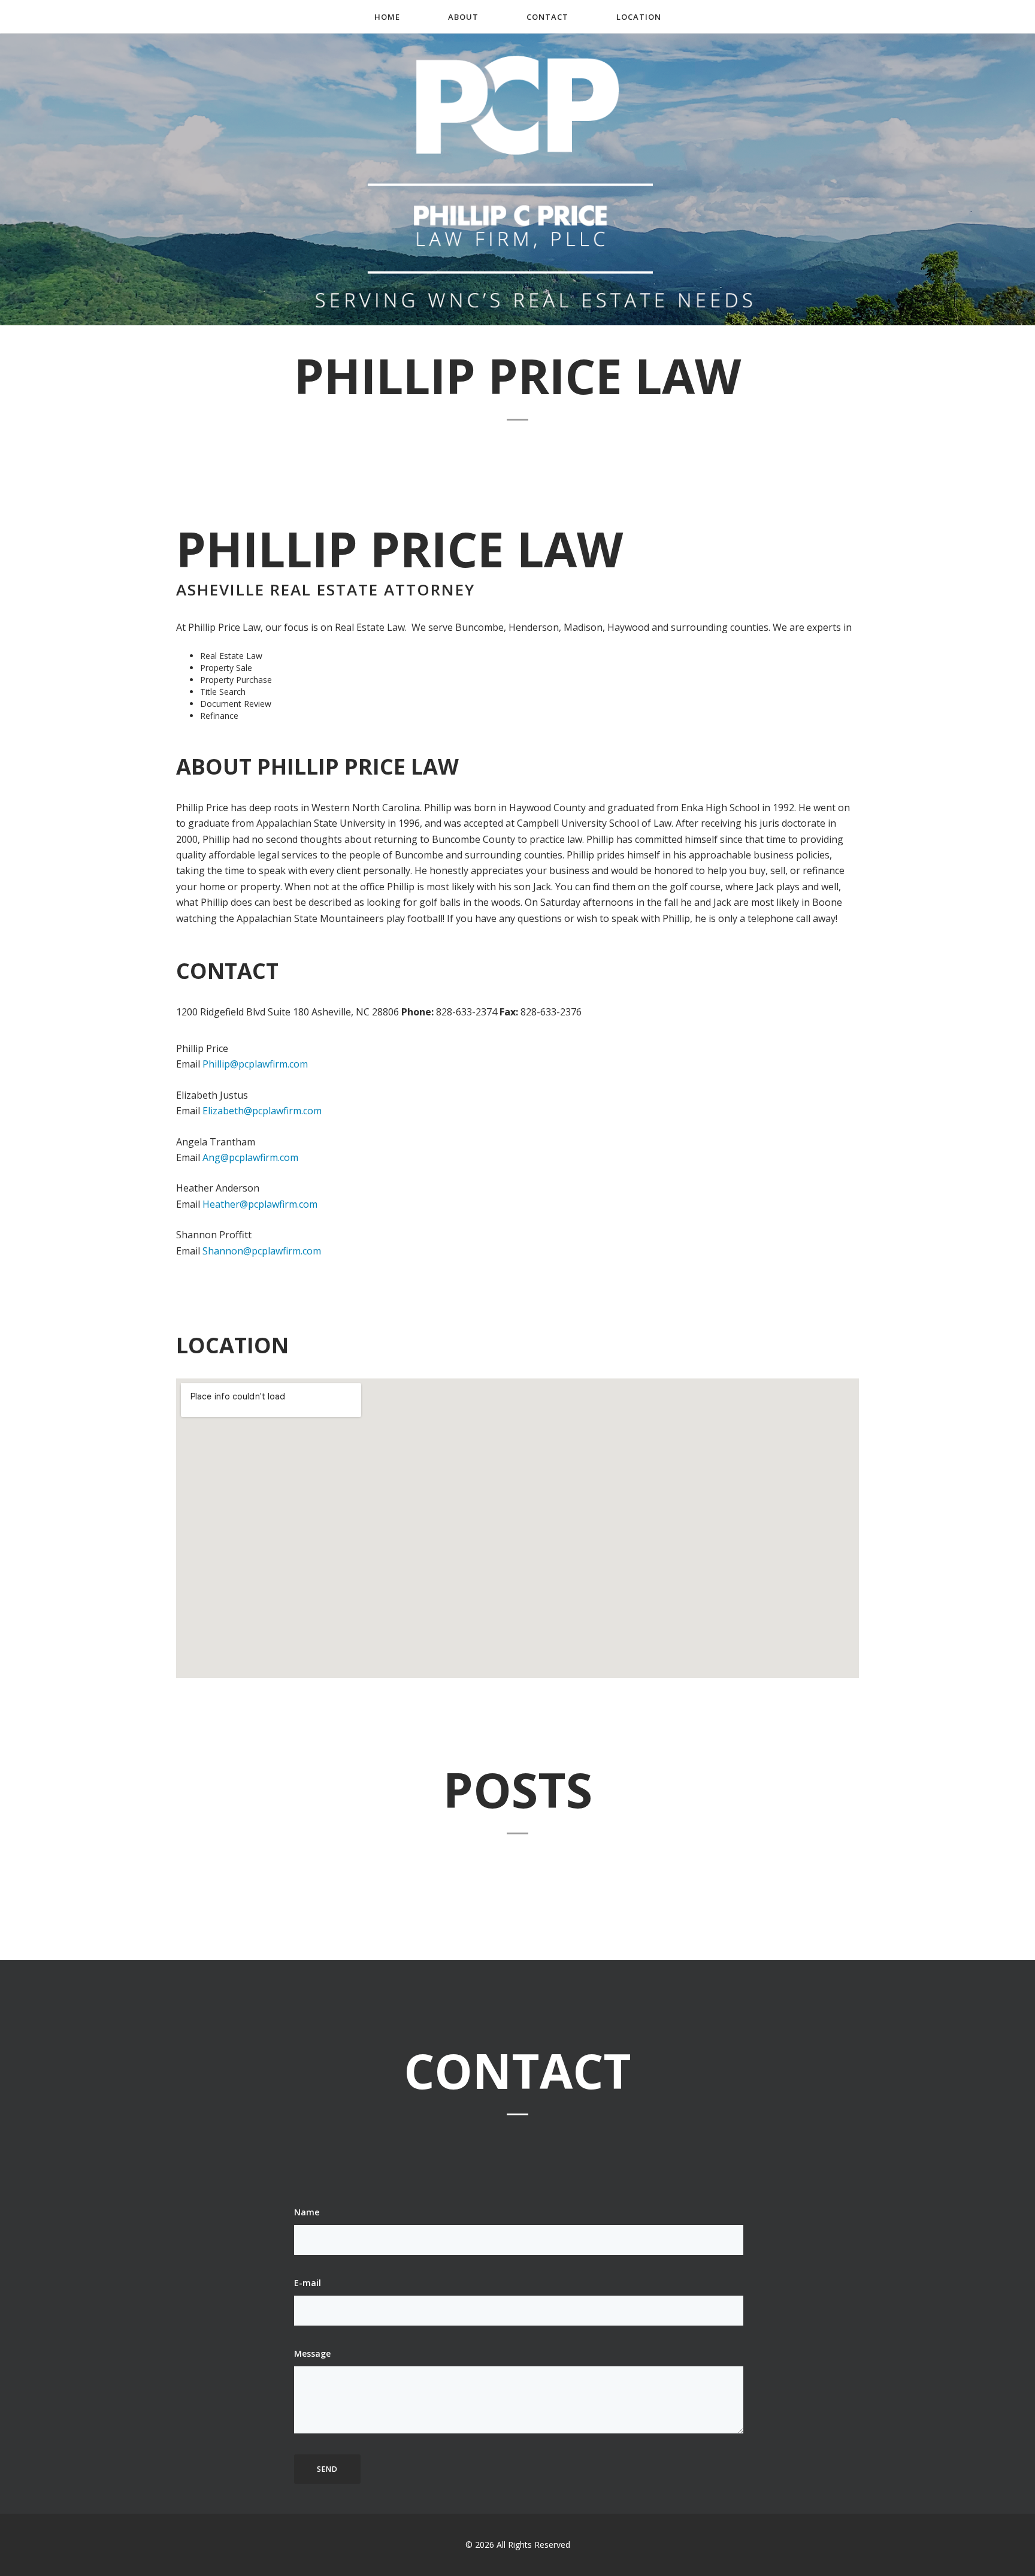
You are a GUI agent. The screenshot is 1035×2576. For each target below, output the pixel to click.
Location (639, 17)
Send (327, 2469)
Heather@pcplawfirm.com (260, 1204)
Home (387, 17)
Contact (547, 17)
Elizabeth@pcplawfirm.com (262, 1111)
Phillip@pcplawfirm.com (255, 1064)
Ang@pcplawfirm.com (250, 1157)
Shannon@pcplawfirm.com (262, 1251)
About (463, 17)
